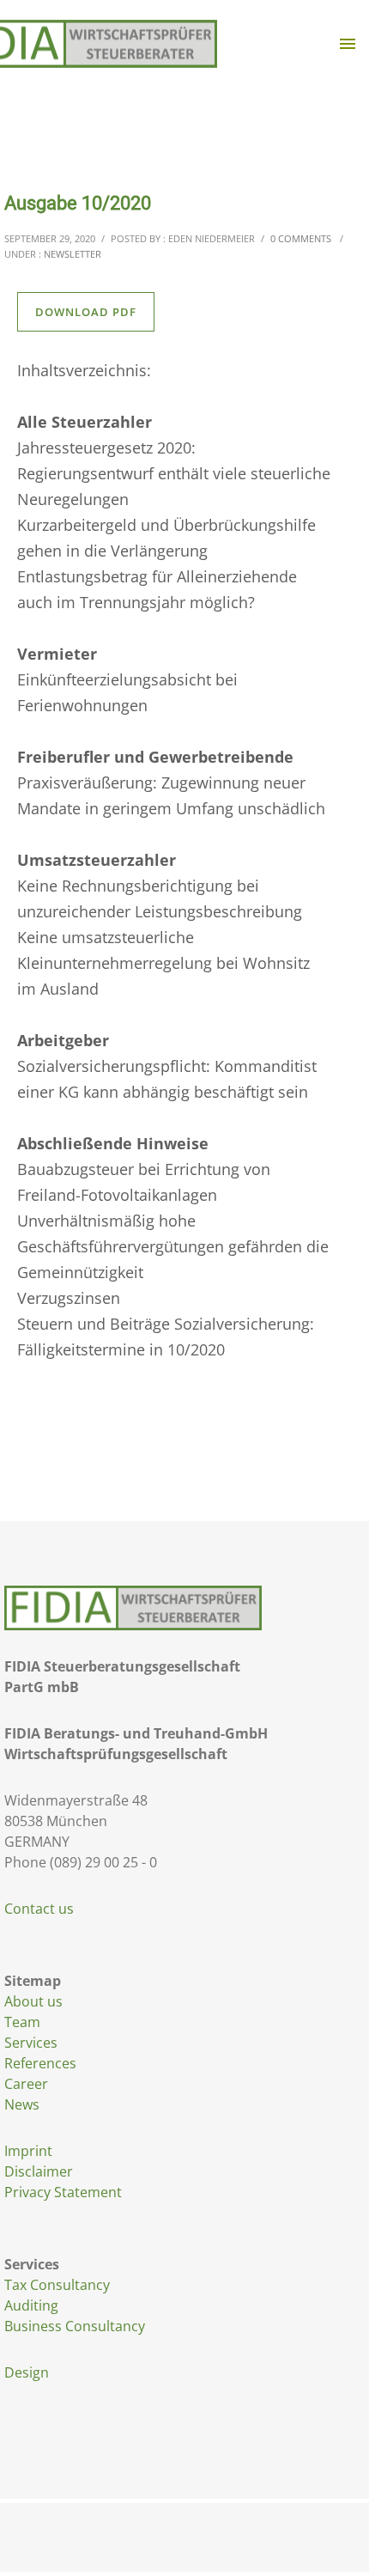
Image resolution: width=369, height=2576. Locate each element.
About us (33, 2001)
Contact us (39, 1909)
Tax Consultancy (57, 2285)
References (40, 2063)
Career (26, 2084)
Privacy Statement (63, 2192)
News (22, 2104)
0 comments (301, 238)
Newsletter (73, 254)
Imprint (28, 2151)
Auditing (31, 2305)
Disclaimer (39, 2171)
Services (31, 2043)
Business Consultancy (75, 2326)
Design (27, 2372)
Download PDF (86, 312)
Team (22, 2022)
